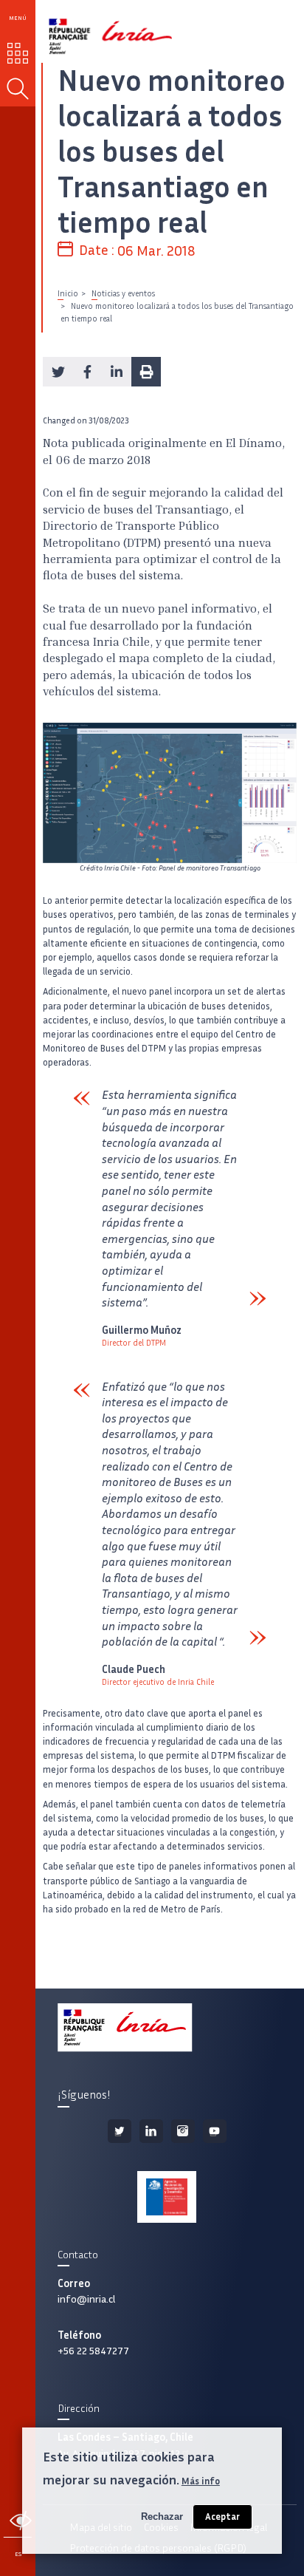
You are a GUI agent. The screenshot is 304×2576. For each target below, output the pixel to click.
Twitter (120, 2131)
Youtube (215, 2131)
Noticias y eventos (123, 293)
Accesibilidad (20, 2521)
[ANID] (166, 2197)
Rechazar (162, 2517)
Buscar (18, 89)
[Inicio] (94, 31)
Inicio (68, 293)
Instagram (183, 2131)
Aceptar (222, 2517)
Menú (18, 18)
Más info (201, 2481)
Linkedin (151, 2131)
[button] (58, 372)
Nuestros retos (18, 53)
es (18, 2554)
